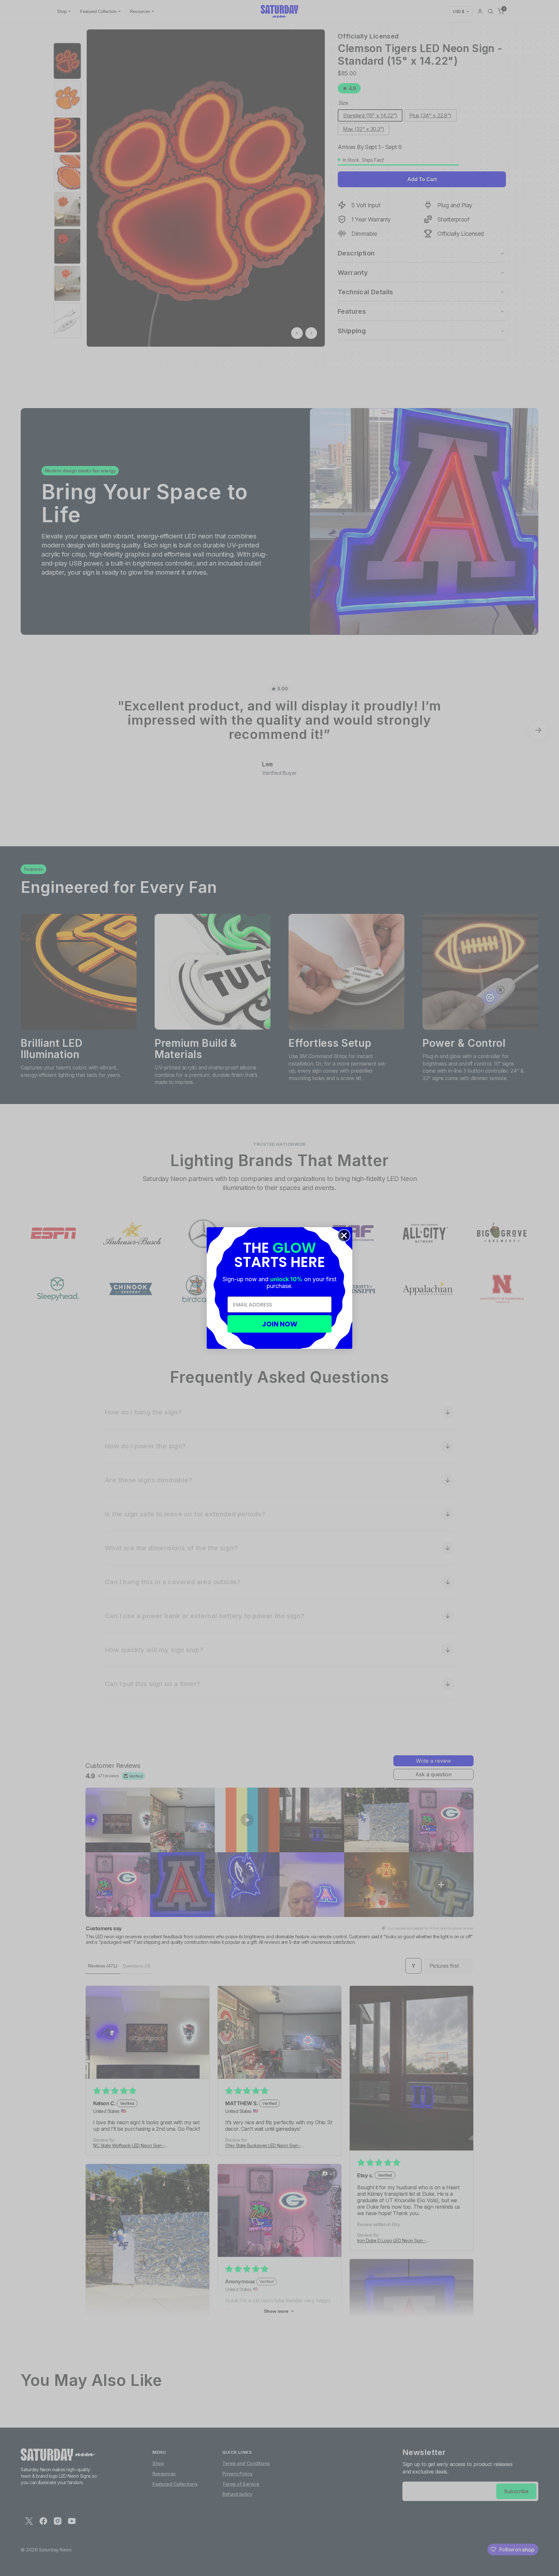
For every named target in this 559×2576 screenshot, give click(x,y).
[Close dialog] (344, 1235)
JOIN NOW (280, 1324)
